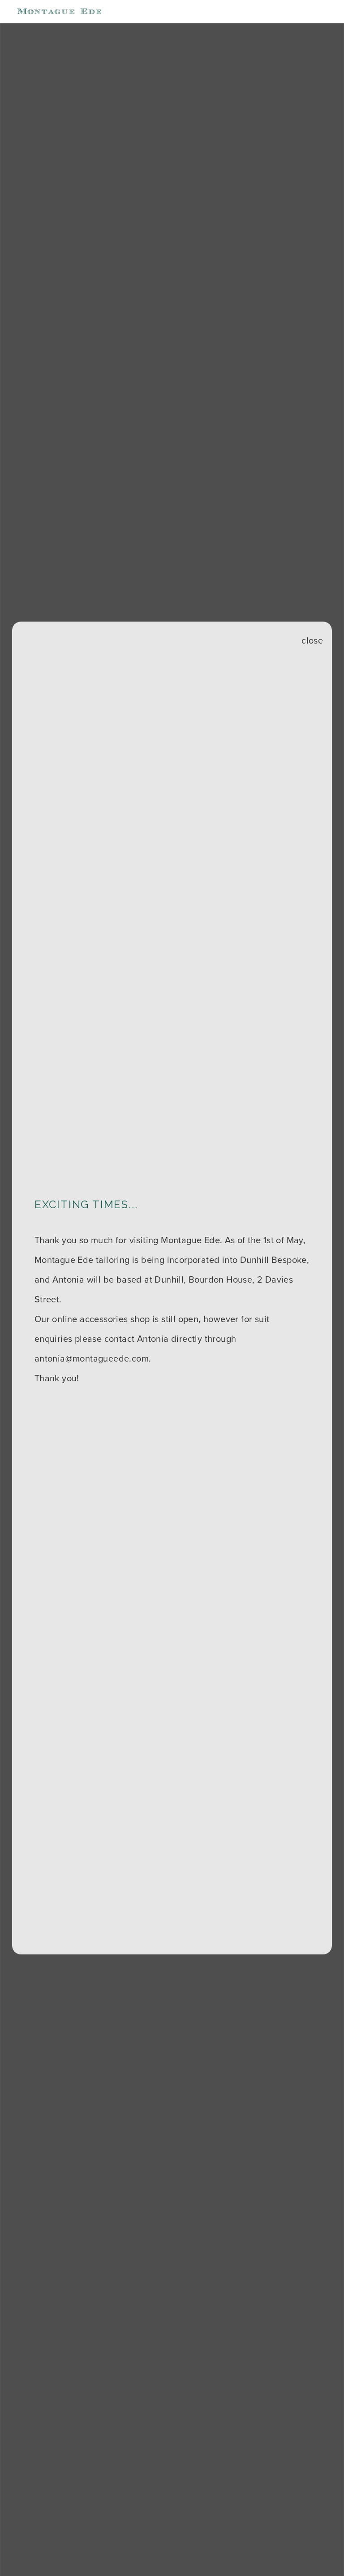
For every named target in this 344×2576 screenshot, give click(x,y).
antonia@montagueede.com (92, 1358)
